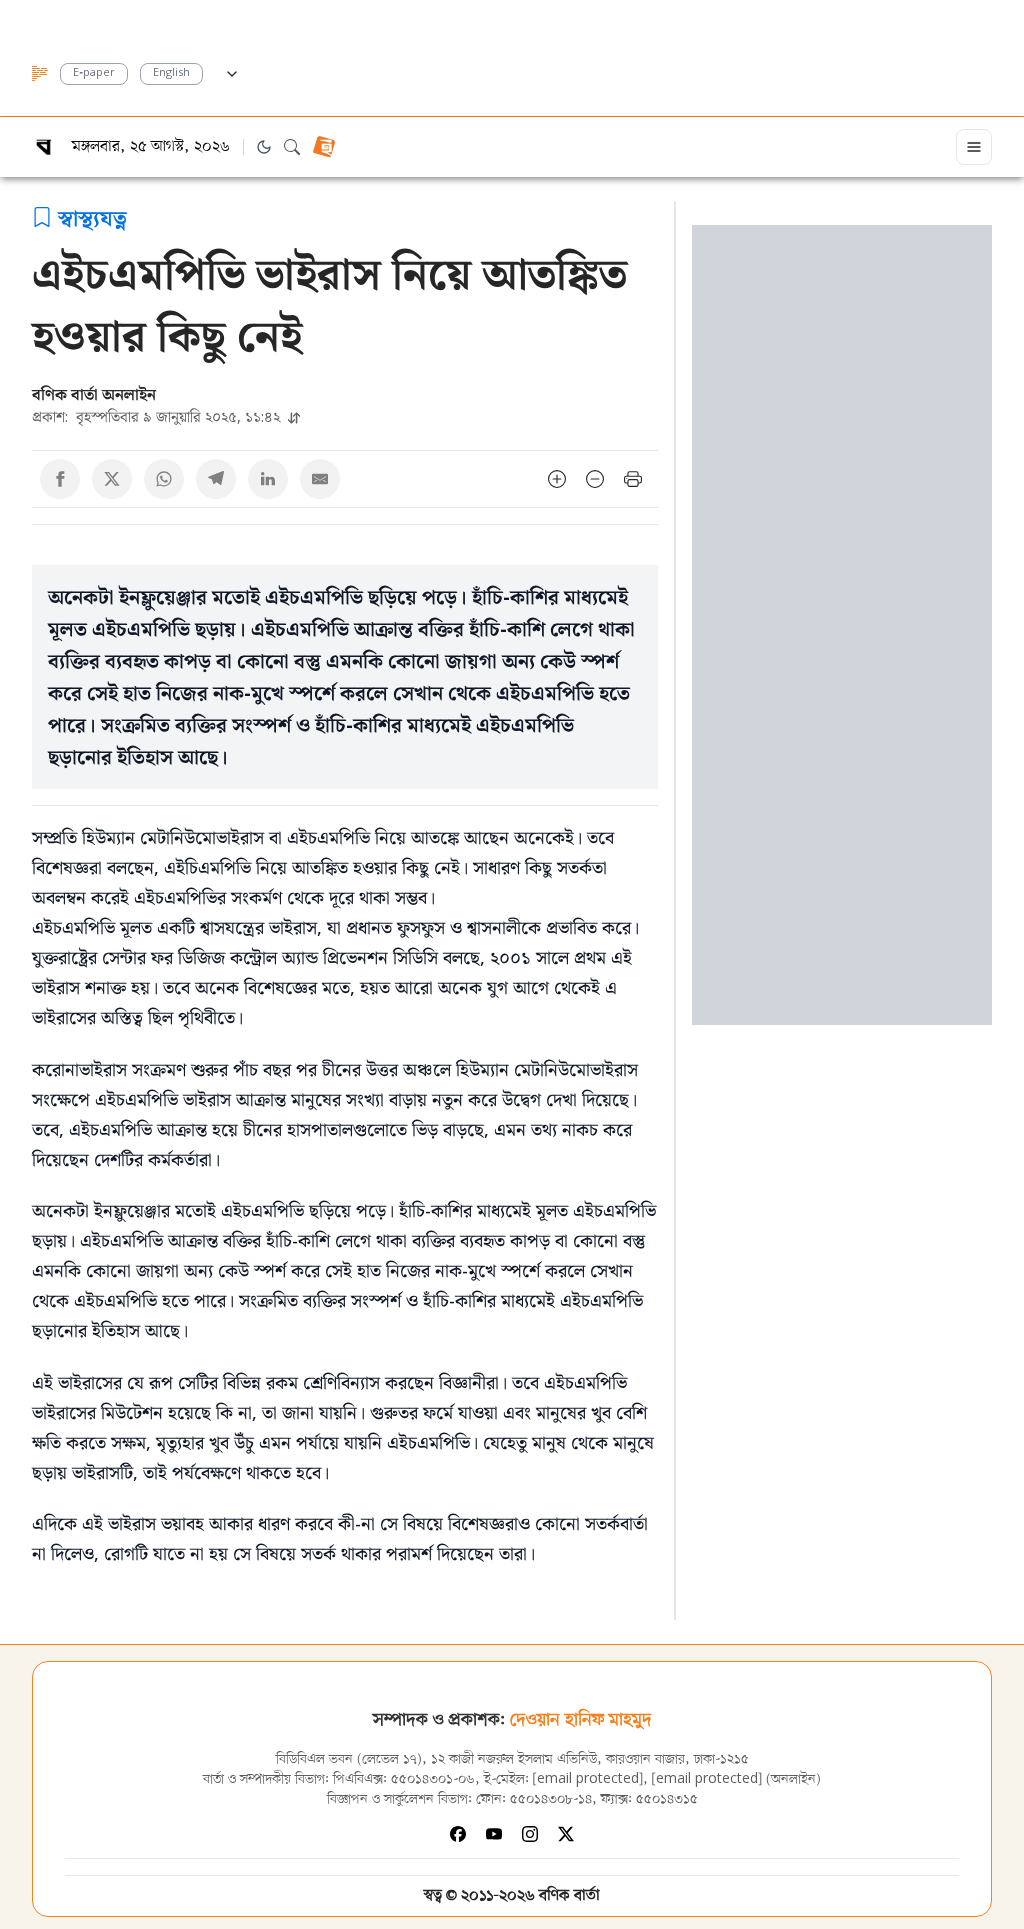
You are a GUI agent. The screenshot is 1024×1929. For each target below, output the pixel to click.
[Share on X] (112, 479)
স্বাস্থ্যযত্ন (92, 217)
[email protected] (588, 1779)
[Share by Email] (320, 479)
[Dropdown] (232, 71)
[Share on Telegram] (216, 479)
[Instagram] (530, 1834)
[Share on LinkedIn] (268, 479)
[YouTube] (494, 1834)
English (171, 73)
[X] (566, 1834)
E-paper (94, 73)
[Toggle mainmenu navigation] (974, 147)
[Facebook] (458, 1834)
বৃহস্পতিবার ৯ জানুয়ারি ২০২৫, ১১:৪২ (158, 416)
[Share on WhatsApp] (164, 479)
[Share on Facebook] (60, 479)
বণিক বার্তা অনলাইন (94, 394)
